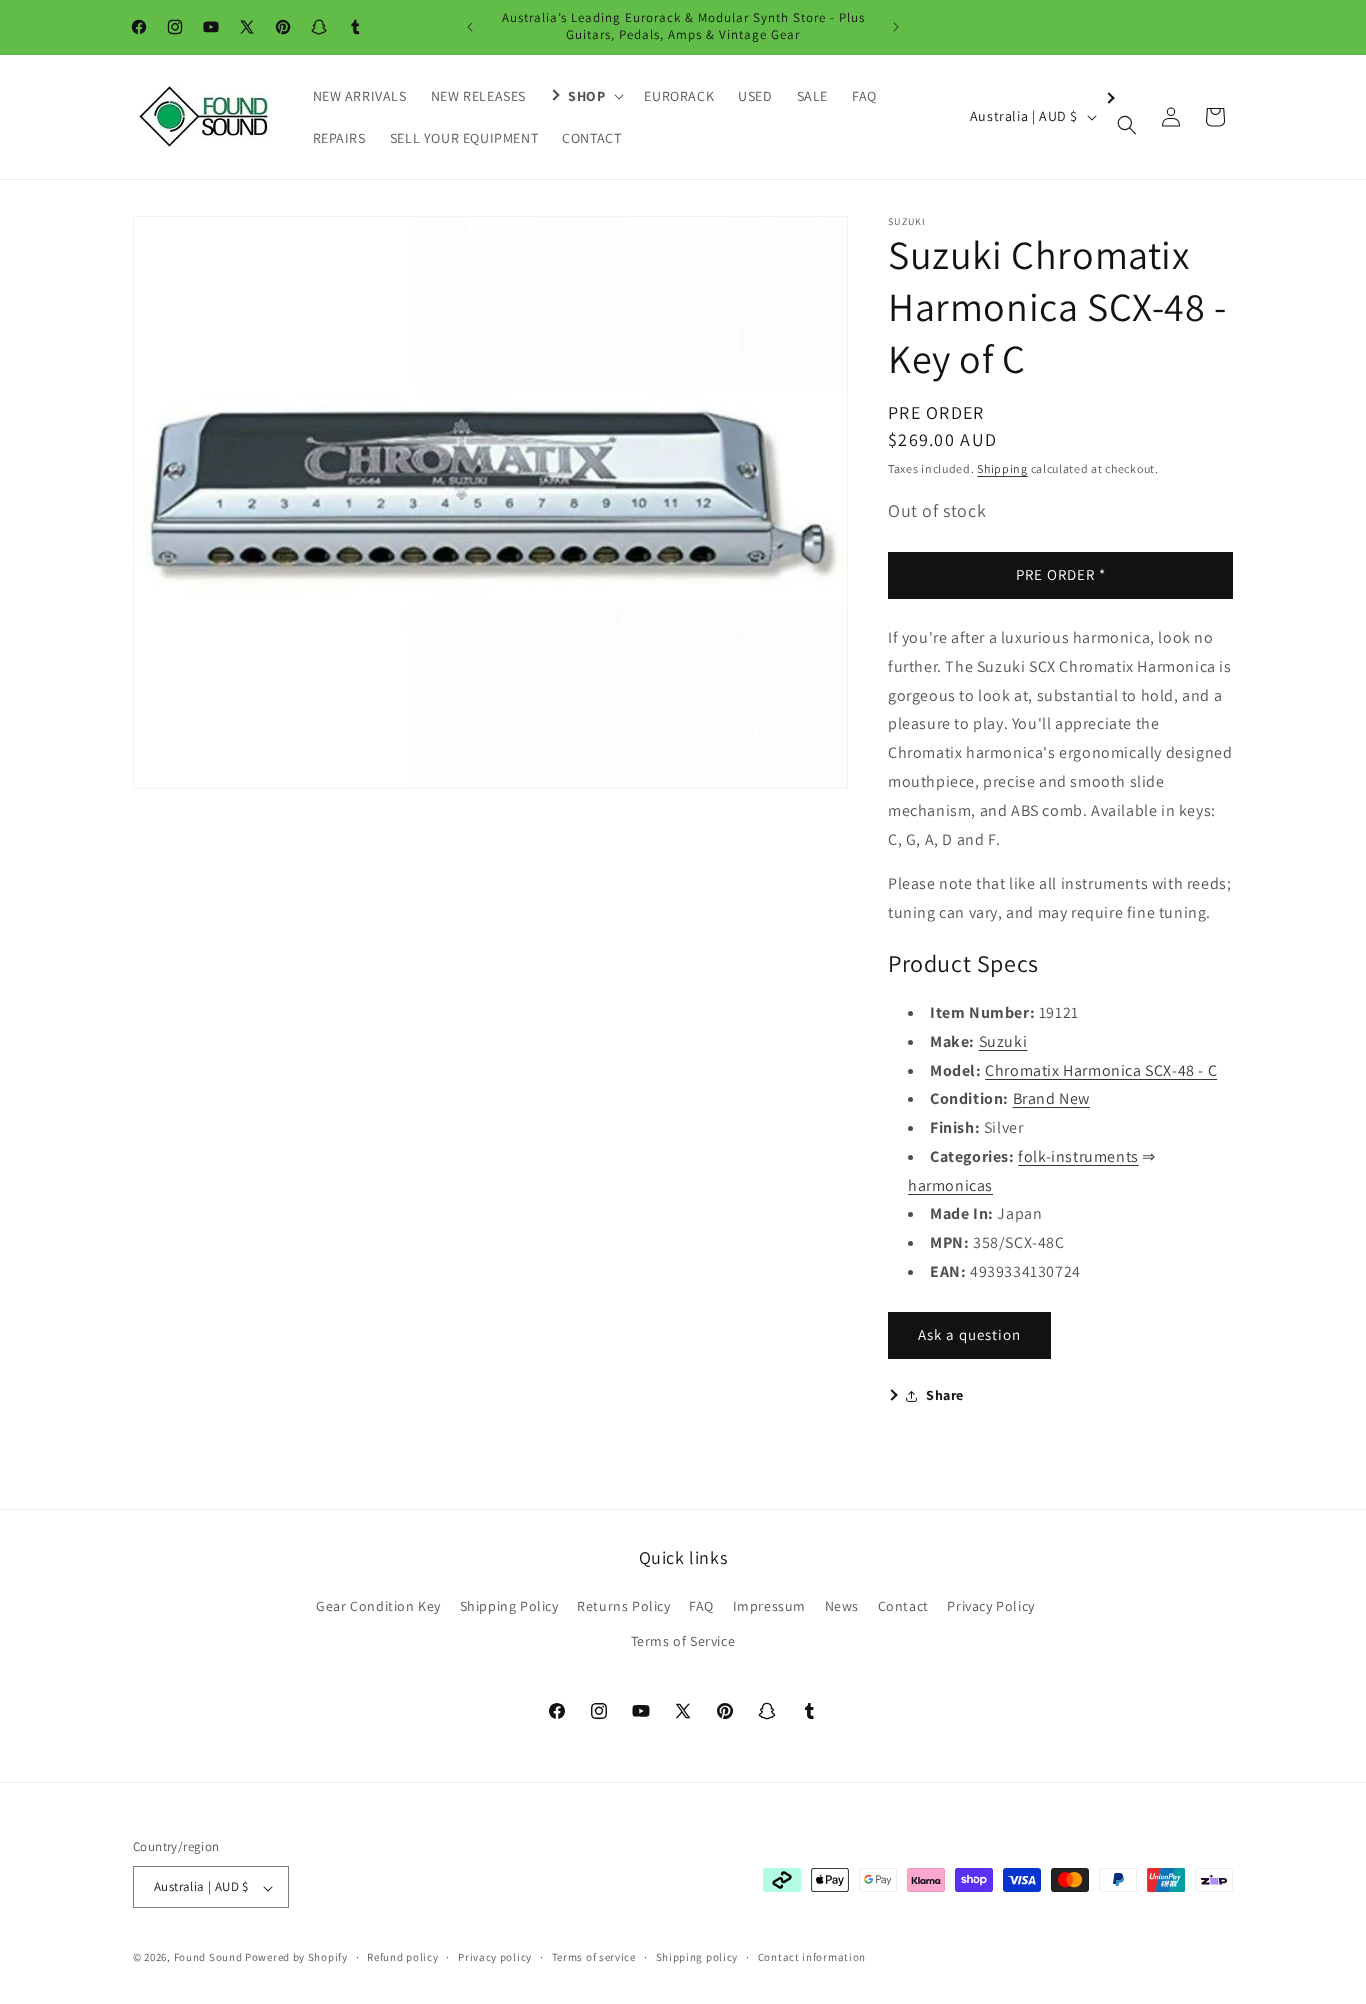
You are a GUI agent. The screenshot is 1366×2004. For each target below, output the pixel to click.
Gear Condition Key (378, 1607)
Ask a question (969, 1334)
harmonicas (950, 1185)
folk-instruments (1078, 1156)
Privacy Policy (990, 1607)
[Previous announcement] (470, 27)
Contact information (812, 1957)
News (842, 1607)
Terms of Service (683, 1642)
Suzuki (1003, 1041)
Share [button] (945, 1395)
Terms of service (594, 1957)
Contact (903, 1607)
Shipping (1002, 468)
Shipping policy (697, 1957)
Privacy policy (495, 1957)
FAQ (701, 1607)
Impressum (769, 1607)
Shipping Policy (509, 1607)
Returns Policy (623, 1607)
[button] (585, 96)
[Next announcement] (896, 27)
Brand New (1051, 1098)
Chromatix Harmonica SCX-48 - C (1101, 1070)
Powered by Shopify (296, 1958)
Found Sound (208, 1958)
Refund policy (402, 1957)
